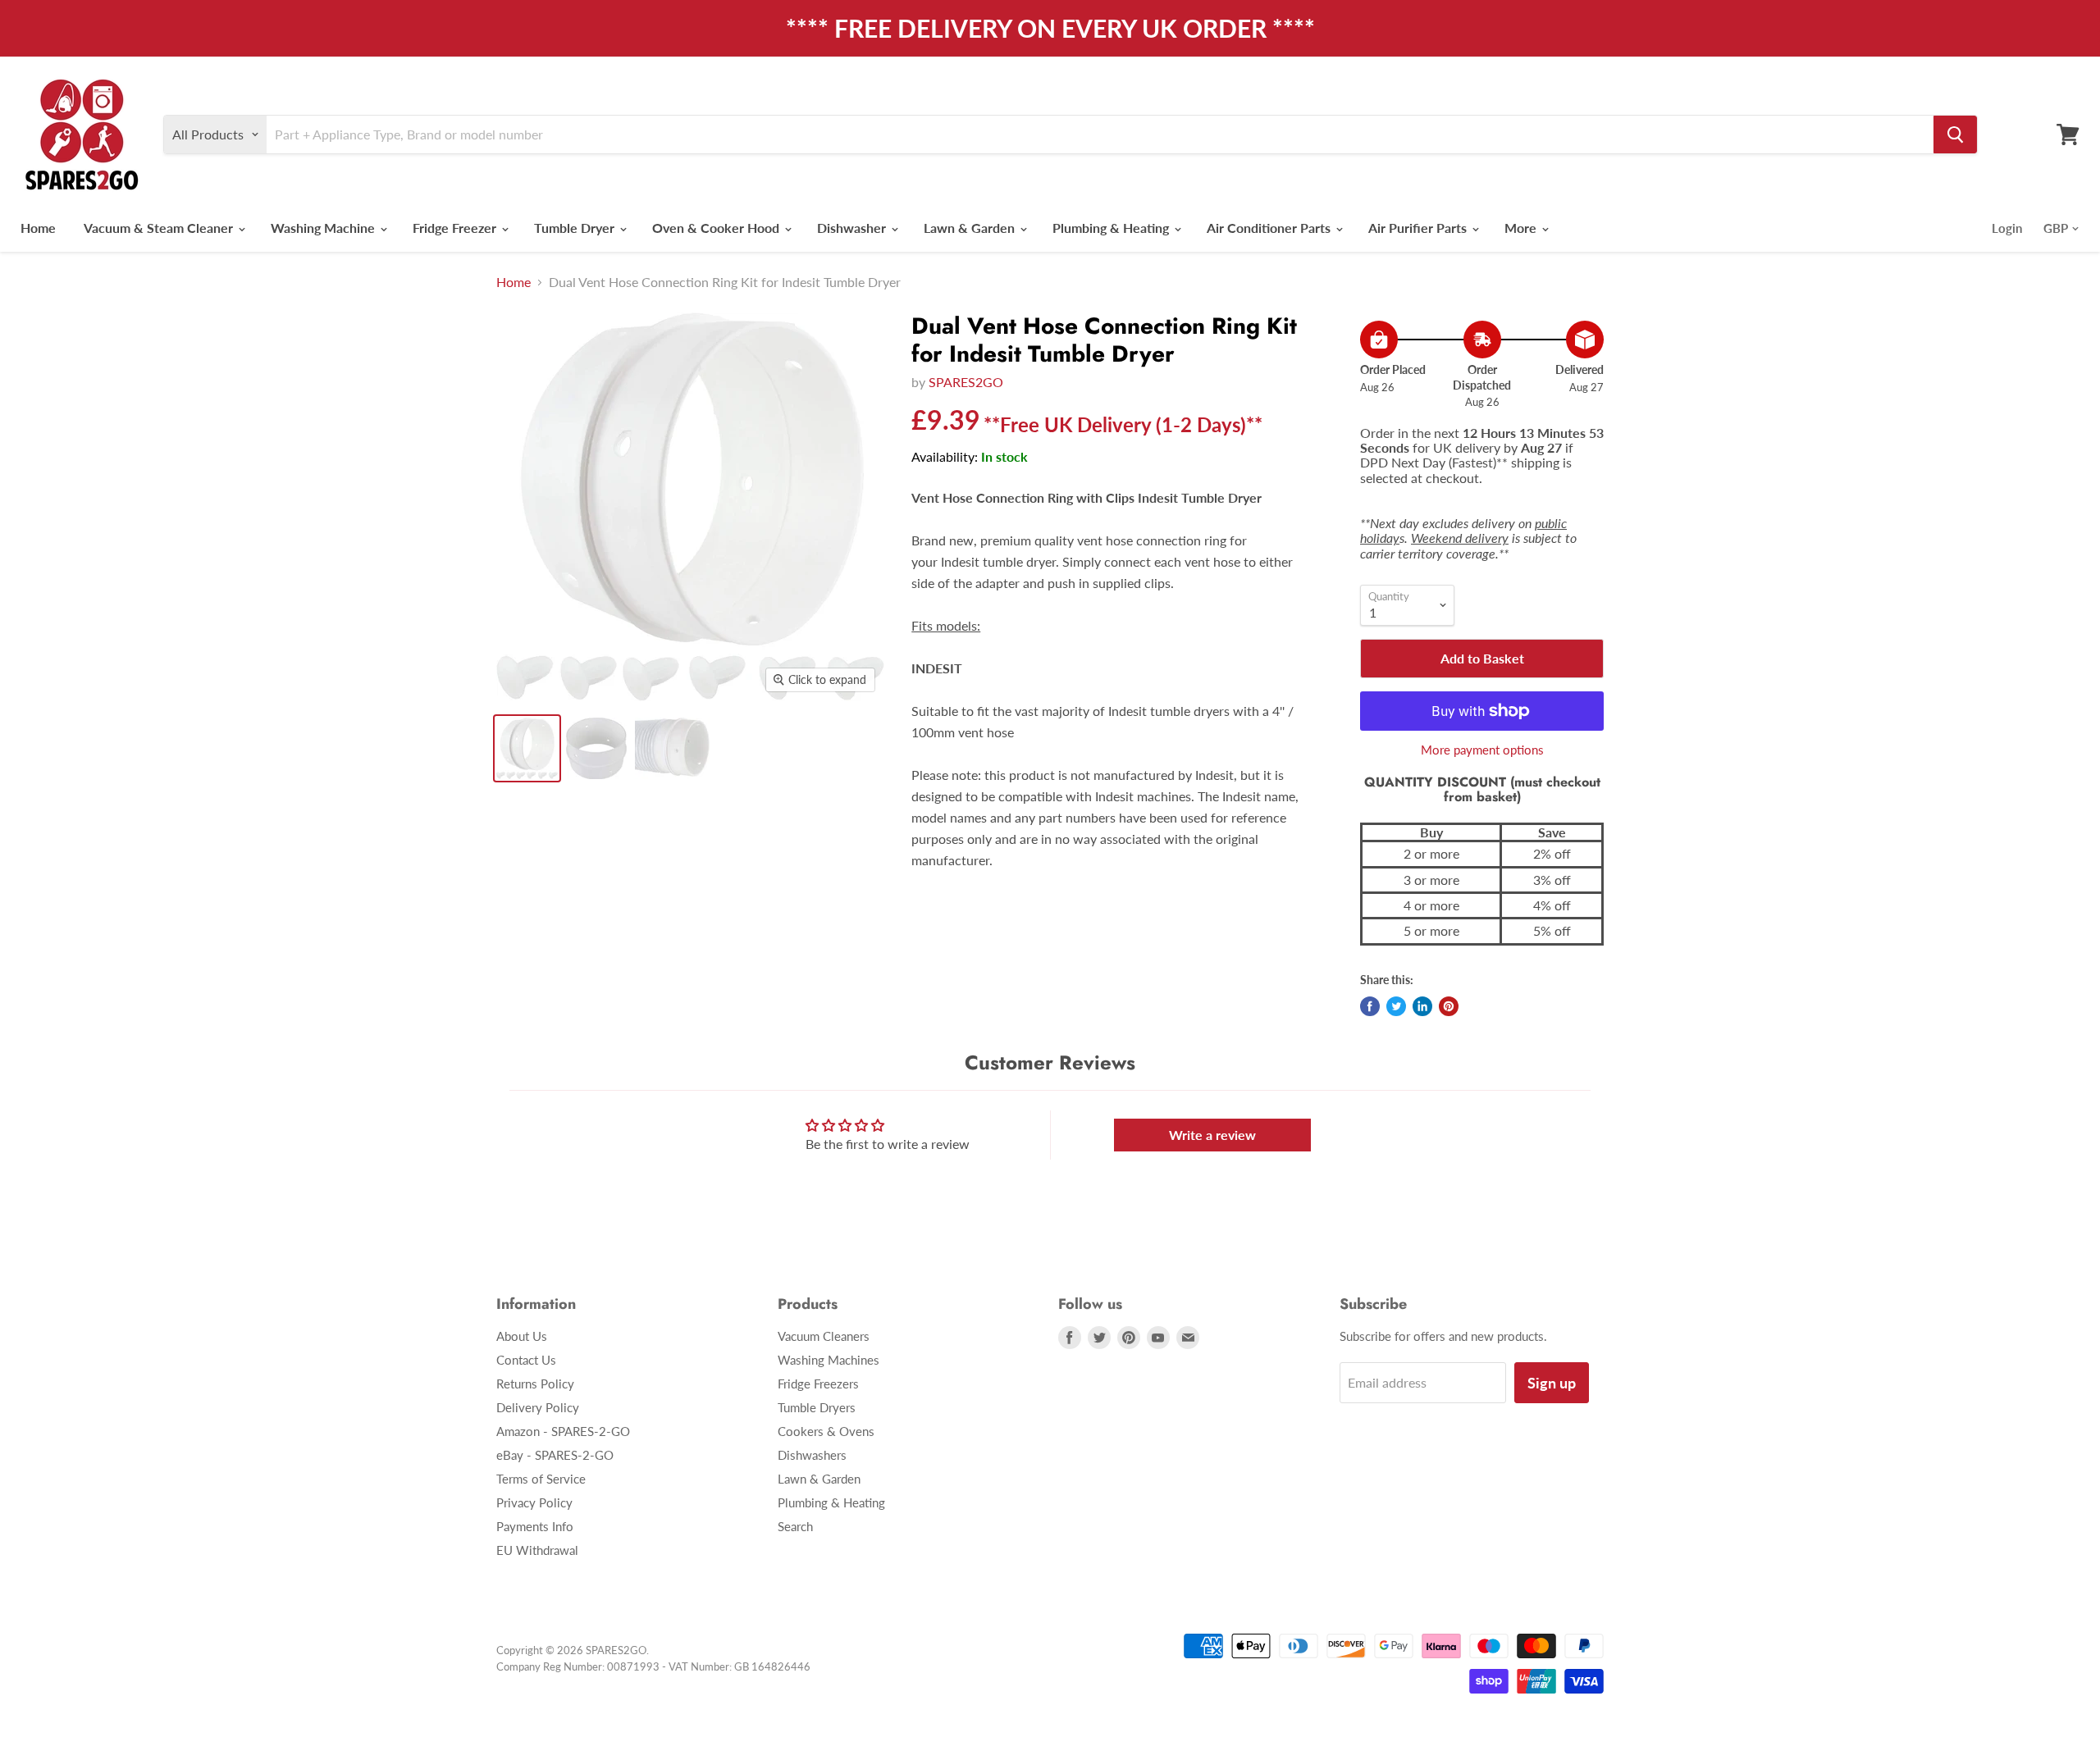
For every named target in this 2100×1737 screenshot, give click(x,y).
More (1522, 228)
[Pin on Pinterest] (1449, 1006)
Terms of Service (541, 1479)
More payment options (1482, 750)
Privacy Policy (534, 1502)
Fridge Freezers (818, 1384)
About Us (522, 1336)
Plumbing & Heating (1112, 228)
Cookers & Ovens (826, 1431)
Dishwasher (853, 228)
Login (2007, 228)
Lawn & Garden (971, 228)
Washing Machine (324, 228)
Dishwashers (812, 1455)
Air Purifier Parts (1419, 228)
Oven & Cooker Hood (717, 228)
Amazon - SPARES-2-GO (563, 1431)
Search (795, 1526)
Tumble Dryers (817, 1407)
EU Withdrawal (537, 1550)
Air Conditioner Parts (1270, 228)
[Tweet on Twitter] (1396, 1006)
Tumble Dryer (576, 228)
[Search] (1955, 134)
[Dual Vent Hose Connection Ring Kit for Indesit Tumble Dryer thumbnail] (527, 748)
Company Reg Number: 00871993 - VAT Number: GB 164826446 (653, 1666)
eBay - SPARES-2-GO (555, 1455)
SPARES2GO (966, 382)
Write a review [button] (1212, 1135)
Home (38, 228)
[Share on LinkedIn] (1422, 1006)
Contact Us (526, 1360)
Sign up (1552, 1383)
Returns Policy (535, 1384)
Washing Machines (829, 1360)
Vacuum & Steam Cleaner (160, 228)
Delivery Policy (538, 1407)
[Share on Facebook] (1370, 1006)
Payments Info (535, 1526)
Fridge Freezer (456, 228)
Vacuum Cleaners (824, 1336)
